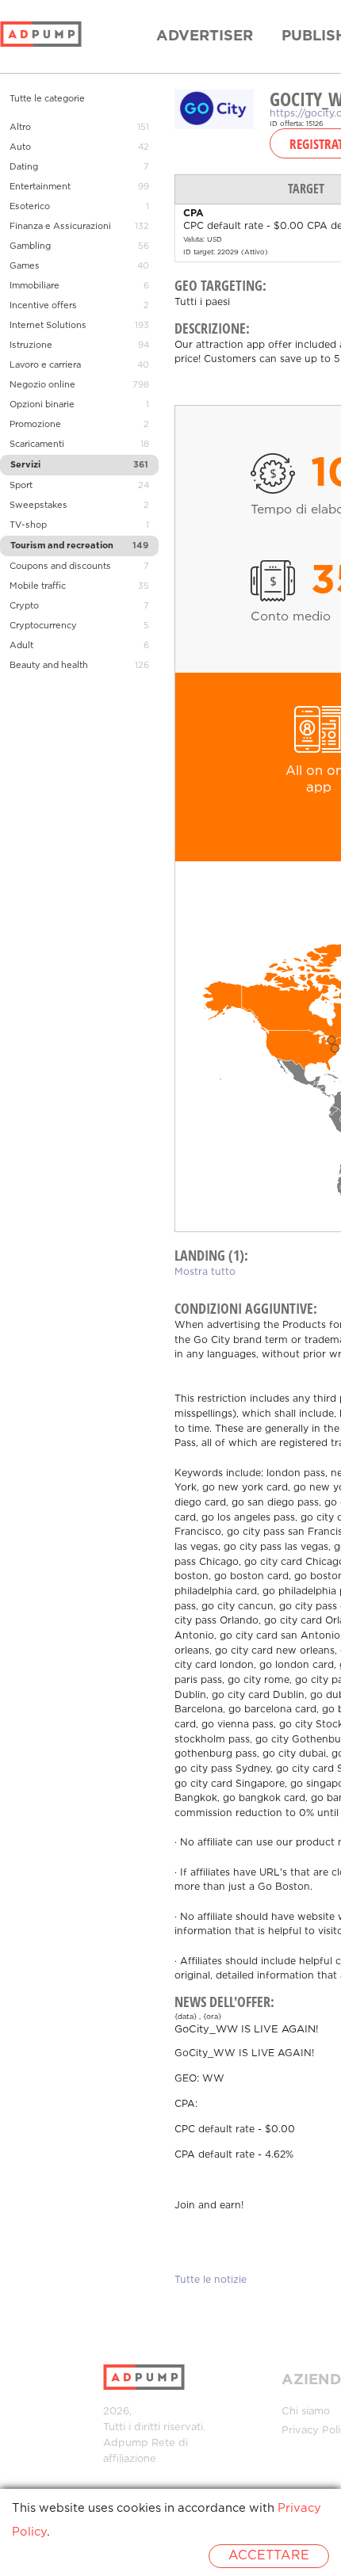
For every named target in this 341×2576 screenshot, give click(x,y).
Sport (21, 486)
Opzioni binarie (42, 405)
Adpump (126, 2443)
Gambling (30, 246)
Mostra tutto (205, 1272)
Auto (20, 147)
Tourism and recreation (62, 546)
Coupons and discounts (60, 567)
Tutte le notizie (211, 2280)
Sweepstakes (38, 506)
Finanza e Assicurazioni (60, 227)
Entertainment (40, 187)
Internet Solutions (48, 326)
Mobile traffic (38, 586)
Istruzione (31, 345)
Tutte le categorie (47, 99)
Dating (24, 167)
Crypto (24, 606)
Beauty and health (49, 666)
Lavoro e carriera (45, 365)
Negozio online (42, 385)
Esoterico (30, 207)
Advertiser (205, 36)
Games (25, 266)
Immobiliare (34, 286)
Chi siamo (306, 2412)
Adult (21, 646)
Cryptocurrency (43, 626)
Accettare (269, 2556)
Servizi (25, 465)
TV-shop (28, 525)
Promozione (35, 425)
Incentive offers (43, 306)
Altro (20, 128)
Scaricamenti (37, 445)
